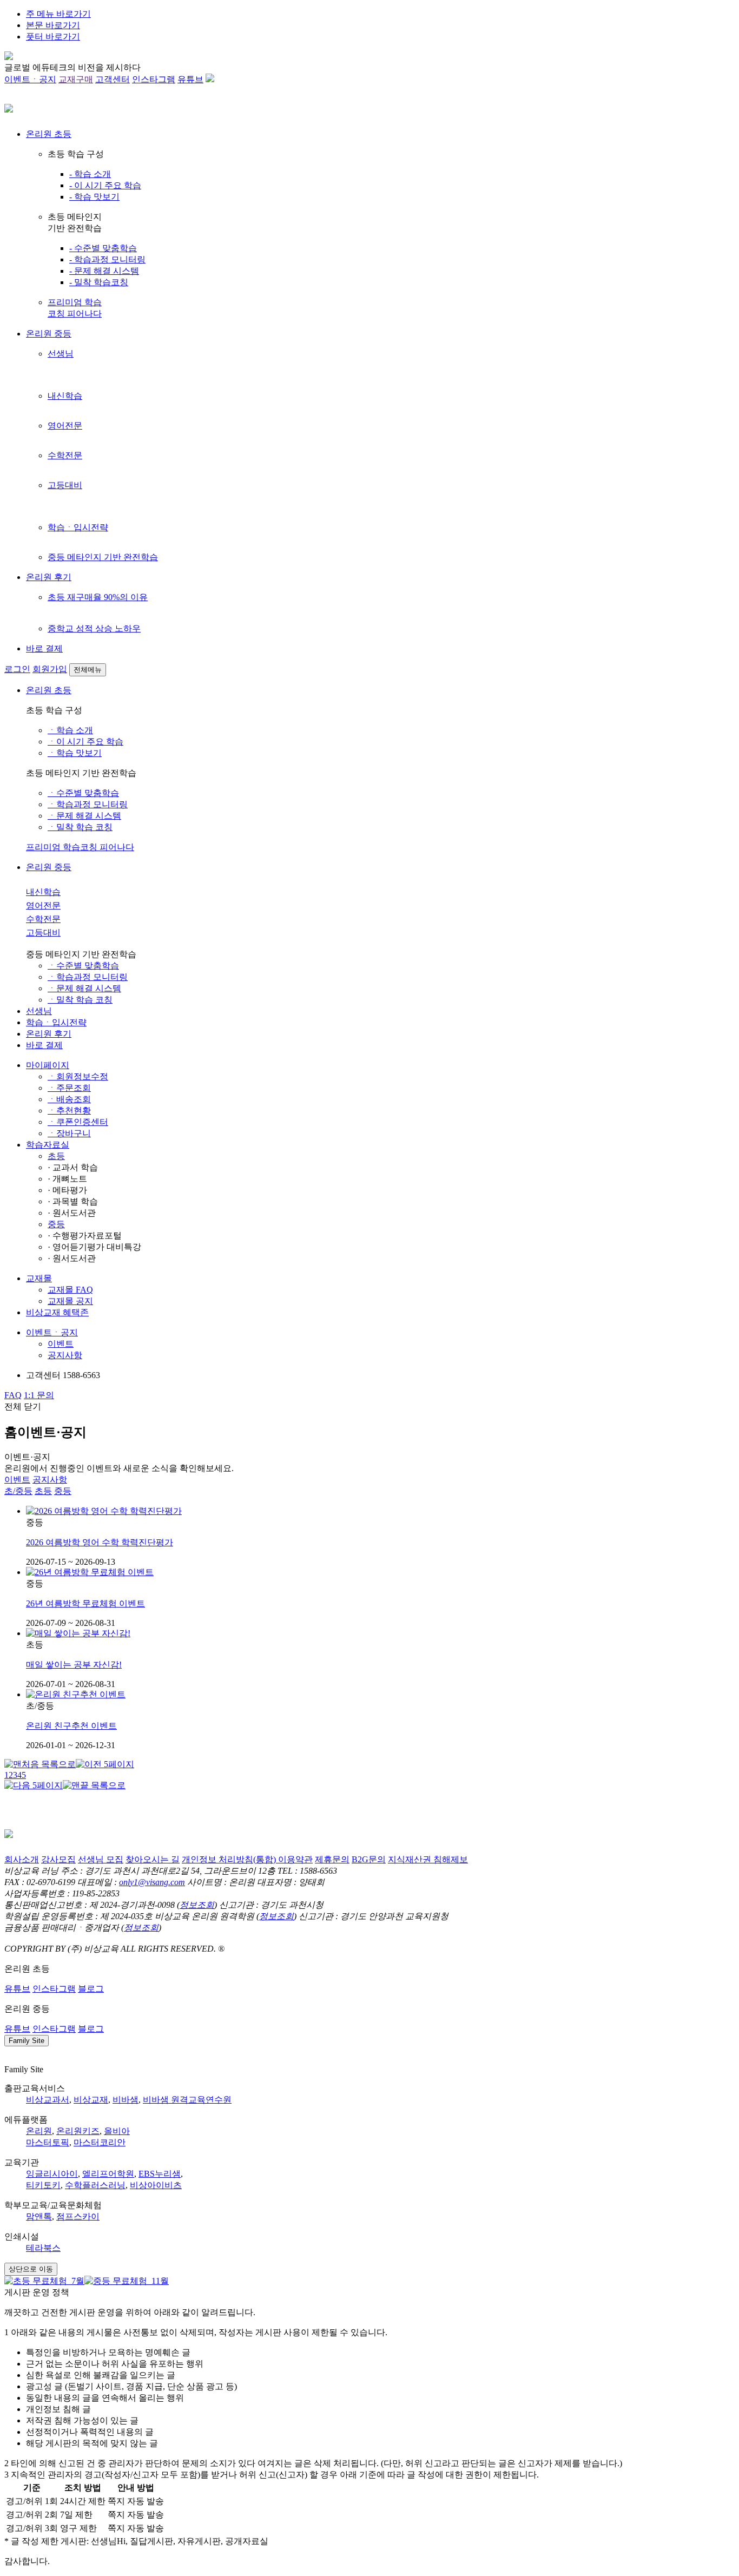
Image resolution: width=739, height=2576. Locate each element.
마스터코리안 (100, 2142)
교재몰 (39, 1278)
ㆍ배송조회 (69, 1099)
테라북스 (43, 2248)
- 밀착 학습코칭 (99, 282)
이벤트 (61, 1344)
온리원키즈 (78, 2131)
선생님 (61, 354)
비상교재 (91, 2100)
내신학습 (65, 396)
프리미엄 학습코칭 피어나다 (80, 847)
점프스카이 (78, 2216)
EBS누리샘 (160, 2174)
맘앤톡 (39, 2216)
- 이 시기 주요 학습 (105, 185)
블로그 (91, 1989)
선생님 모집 (101, 1859)
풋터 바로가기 (53, 37)
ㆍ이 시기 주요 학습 (85, 742)
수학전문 (65, 455)
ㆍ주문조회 (69, 1088)
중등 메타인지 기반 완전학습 (103, 557)
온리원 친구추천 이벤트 (71, 1726)
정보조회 (197, 1905)
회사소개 (22, 1859)
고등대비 (65, 485)
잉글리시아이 (52, 2174)
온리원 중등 (49, 334)
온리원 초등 (49, 134)
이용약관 (295, 1859)
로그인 (17, 669)
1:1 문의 (39, 1395)
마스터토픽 (48, 2142)
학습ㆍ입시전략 (78, 527)
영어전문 (65, 426)
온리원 (39, 2131)
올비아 (117, 2131)
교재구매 (76, 79)
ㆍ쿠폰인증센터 (78, 1122)
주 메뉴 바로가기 (58, 14)
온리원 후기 (49, 577)
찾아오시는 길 (153, 1859)
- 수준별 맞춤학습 (103, 248)
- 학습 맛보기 (94, 197)
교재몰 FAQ (70, 1290)
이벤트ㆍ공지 (30, 79)
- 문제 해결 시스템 (104, 271)
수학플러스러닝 (95, 2185)
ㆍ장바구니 (69, 1133)
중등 (56, 1224)
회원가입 (50, 669)
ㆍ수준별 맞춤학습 (83, 793)
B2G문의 (369, 1859)
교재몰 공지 (70, 1301)
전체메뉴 (88, 670)
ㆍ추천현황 (69, 1111)
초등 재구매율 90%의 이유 (98, 597)
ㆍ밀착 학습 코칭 (80, 827)
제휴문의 (332, 1859)
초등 (56, 1156)
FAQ (13, 1395)
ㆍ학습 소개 (70, 730)
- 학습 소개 (90, 174)
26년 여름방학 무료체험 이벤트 (85, 1603)
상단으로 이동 (31, 2269)
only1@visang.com (152, 1882)
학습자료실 (48, 1145)
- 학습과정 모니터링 (107, 259)
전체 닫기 (23, 1406)
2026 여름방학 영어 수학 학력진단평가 (100, 1542)
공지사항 (65, 1355)
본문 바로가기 (53, 25)
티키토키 (43, 2185)
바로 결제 (44, 648)
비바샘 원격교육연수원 (187, 2100)
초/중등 (18, 1491)
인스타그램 (154, 79)
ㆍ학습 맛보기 (75, 753)
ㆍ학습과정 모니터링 (88, 804)
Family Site (27, 2041)
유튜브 (190, 79)
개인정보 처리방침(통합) (230, 1859)
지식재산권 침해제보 (428, 1859)
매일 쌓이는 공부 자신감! (74, 1665)
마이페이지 (48, 1065)
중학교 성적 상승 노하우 (94, 628)
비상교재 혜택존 (57, 1312)
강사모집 (58, 1859)
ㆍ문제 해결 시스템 (84, 816)
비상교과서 (48, 2100)
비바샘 (126, 2100)
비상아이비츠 (156, 2185)
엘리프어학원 (108, 2174)
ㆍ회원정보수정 (78, 1076)
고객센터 (113, 79)
